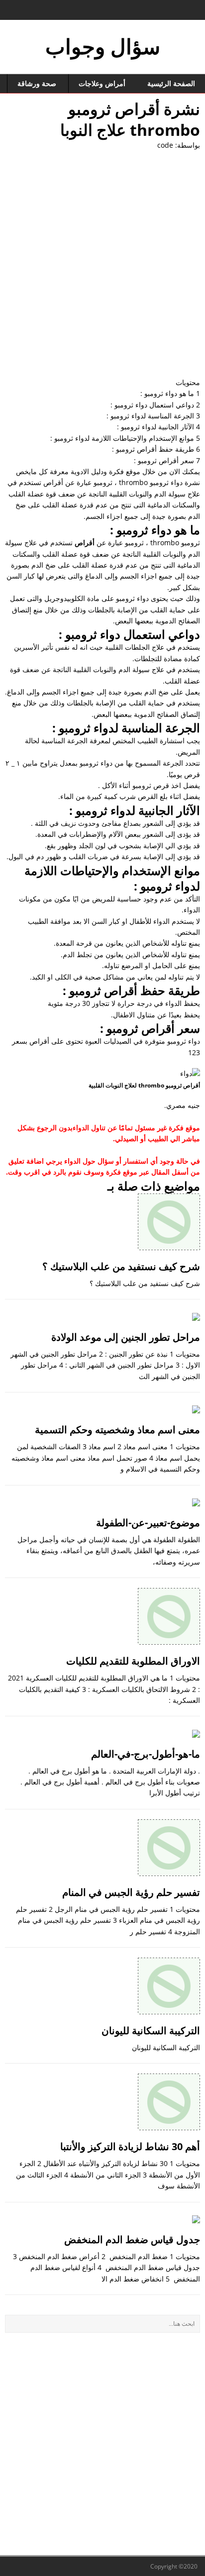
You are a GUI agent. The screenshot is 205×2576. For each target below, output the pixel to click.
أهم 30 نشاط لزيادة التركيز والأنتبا (130, 2146)
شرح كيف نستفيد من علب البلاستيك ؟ (121, 1266)
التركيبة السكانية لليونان (151, 2031)
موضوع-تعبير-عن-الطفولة (148, 1523)
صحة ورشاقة (37, 83)
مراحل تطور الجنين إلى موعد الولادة (126, 1337)
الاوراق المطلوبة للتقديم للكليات (133, 1661)
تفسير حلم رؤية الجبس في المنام (131, 1892)
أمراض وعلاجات (102, 83)
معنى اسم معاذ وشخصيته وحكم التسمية (117, 1430)
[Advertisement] (102, 264)
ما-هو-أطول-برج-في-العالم (146, 1754)
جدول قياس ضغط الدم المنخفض (132, 2239)
